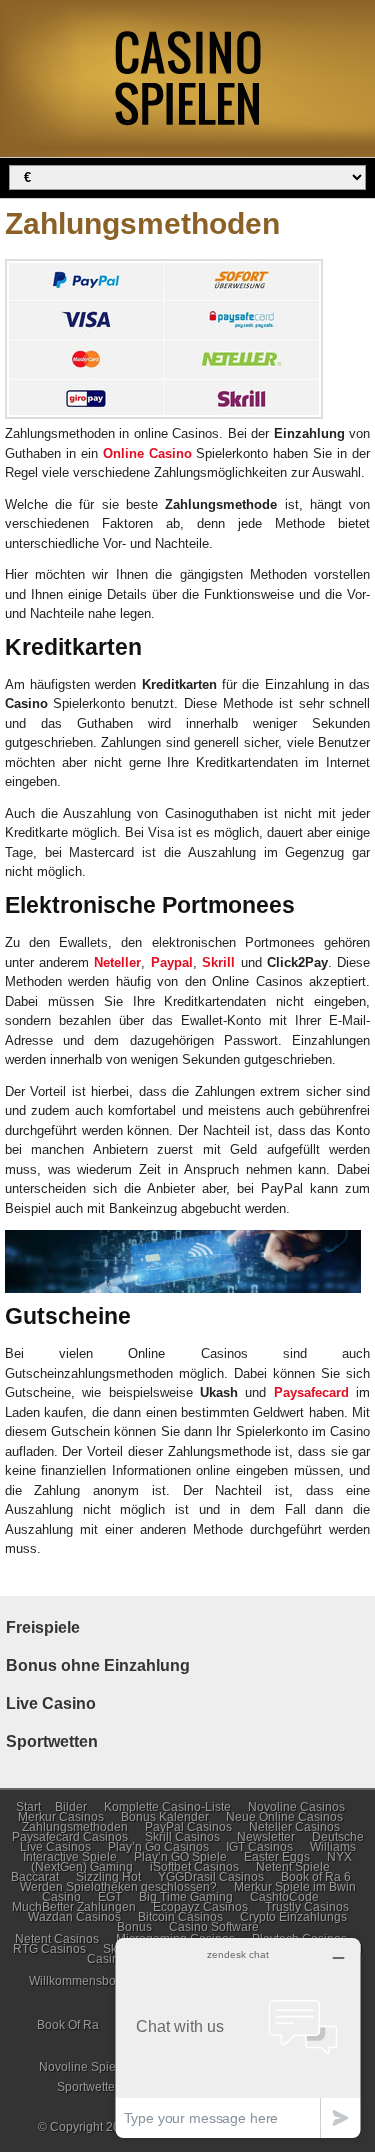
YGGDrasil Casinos (211, 1877)
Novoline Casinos (296, 1807)
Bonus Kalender (165, 1817)
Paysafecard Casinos (70, 1837)
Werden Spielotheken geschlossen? (118, 1887)
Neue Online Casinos (284, 1817)
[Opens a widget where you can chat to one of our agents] (238, 2037)
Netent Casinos (57, 1939)
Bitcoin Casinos (180, 1917)
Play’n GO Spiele (180, 1857)
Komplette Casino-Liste (167, 1807)
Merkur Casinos (61, 1817)
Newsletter (266, 1837)
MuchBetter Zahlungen (74, 1907)
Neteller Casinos (294, 1827)
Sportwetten (89, 2087)
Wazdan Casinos (74, 1917)
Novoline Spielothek (94, 2067)
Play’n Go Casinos (158, 1847)
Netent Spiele (293, 1867)
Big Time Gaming (186, 1897)
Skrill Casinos (182, 1837)
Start (28, 1807)
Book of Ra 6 (316, 1877)
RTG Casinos (49, 1949)
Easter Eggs (277, 1857)
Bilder (71, 1807)
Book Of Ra (68, 2025)
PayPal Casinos (188, 1827)
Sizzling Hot (108, 1877)
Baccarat (35, 1877)
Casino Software (214, 1927)
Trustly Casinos (307, 1907)
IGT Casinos (259, 1847)
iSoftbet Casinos (194, 1867)
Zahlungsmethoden (75, 1827)
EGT (110, 1897)
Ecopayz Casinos (200, 1907)
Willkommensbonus (82, 1981)
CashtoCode (284, 1897)
